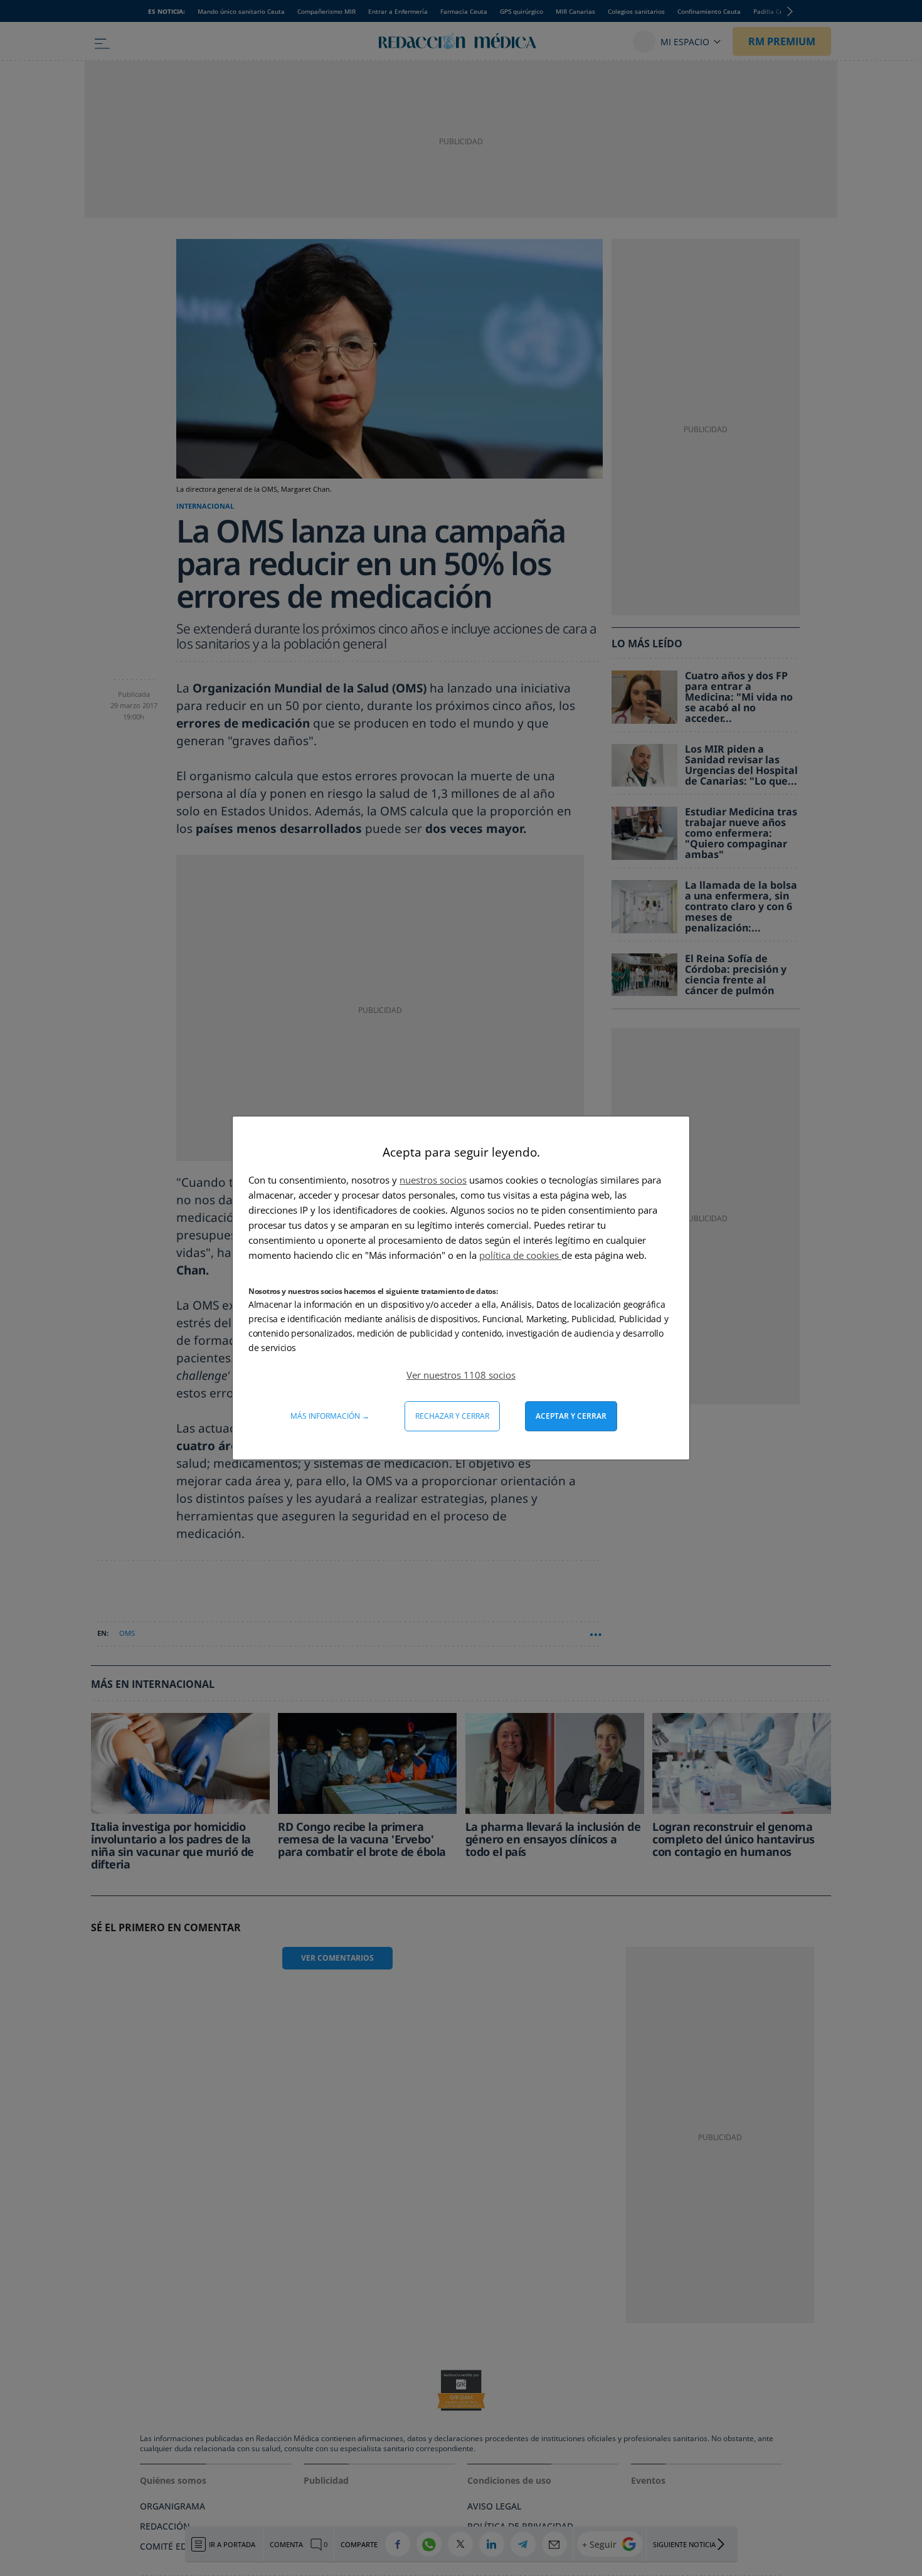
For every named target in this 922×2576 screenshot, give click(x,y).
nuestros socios (433, 1180)
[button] (461, 1375)
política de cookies (520, 1255)
